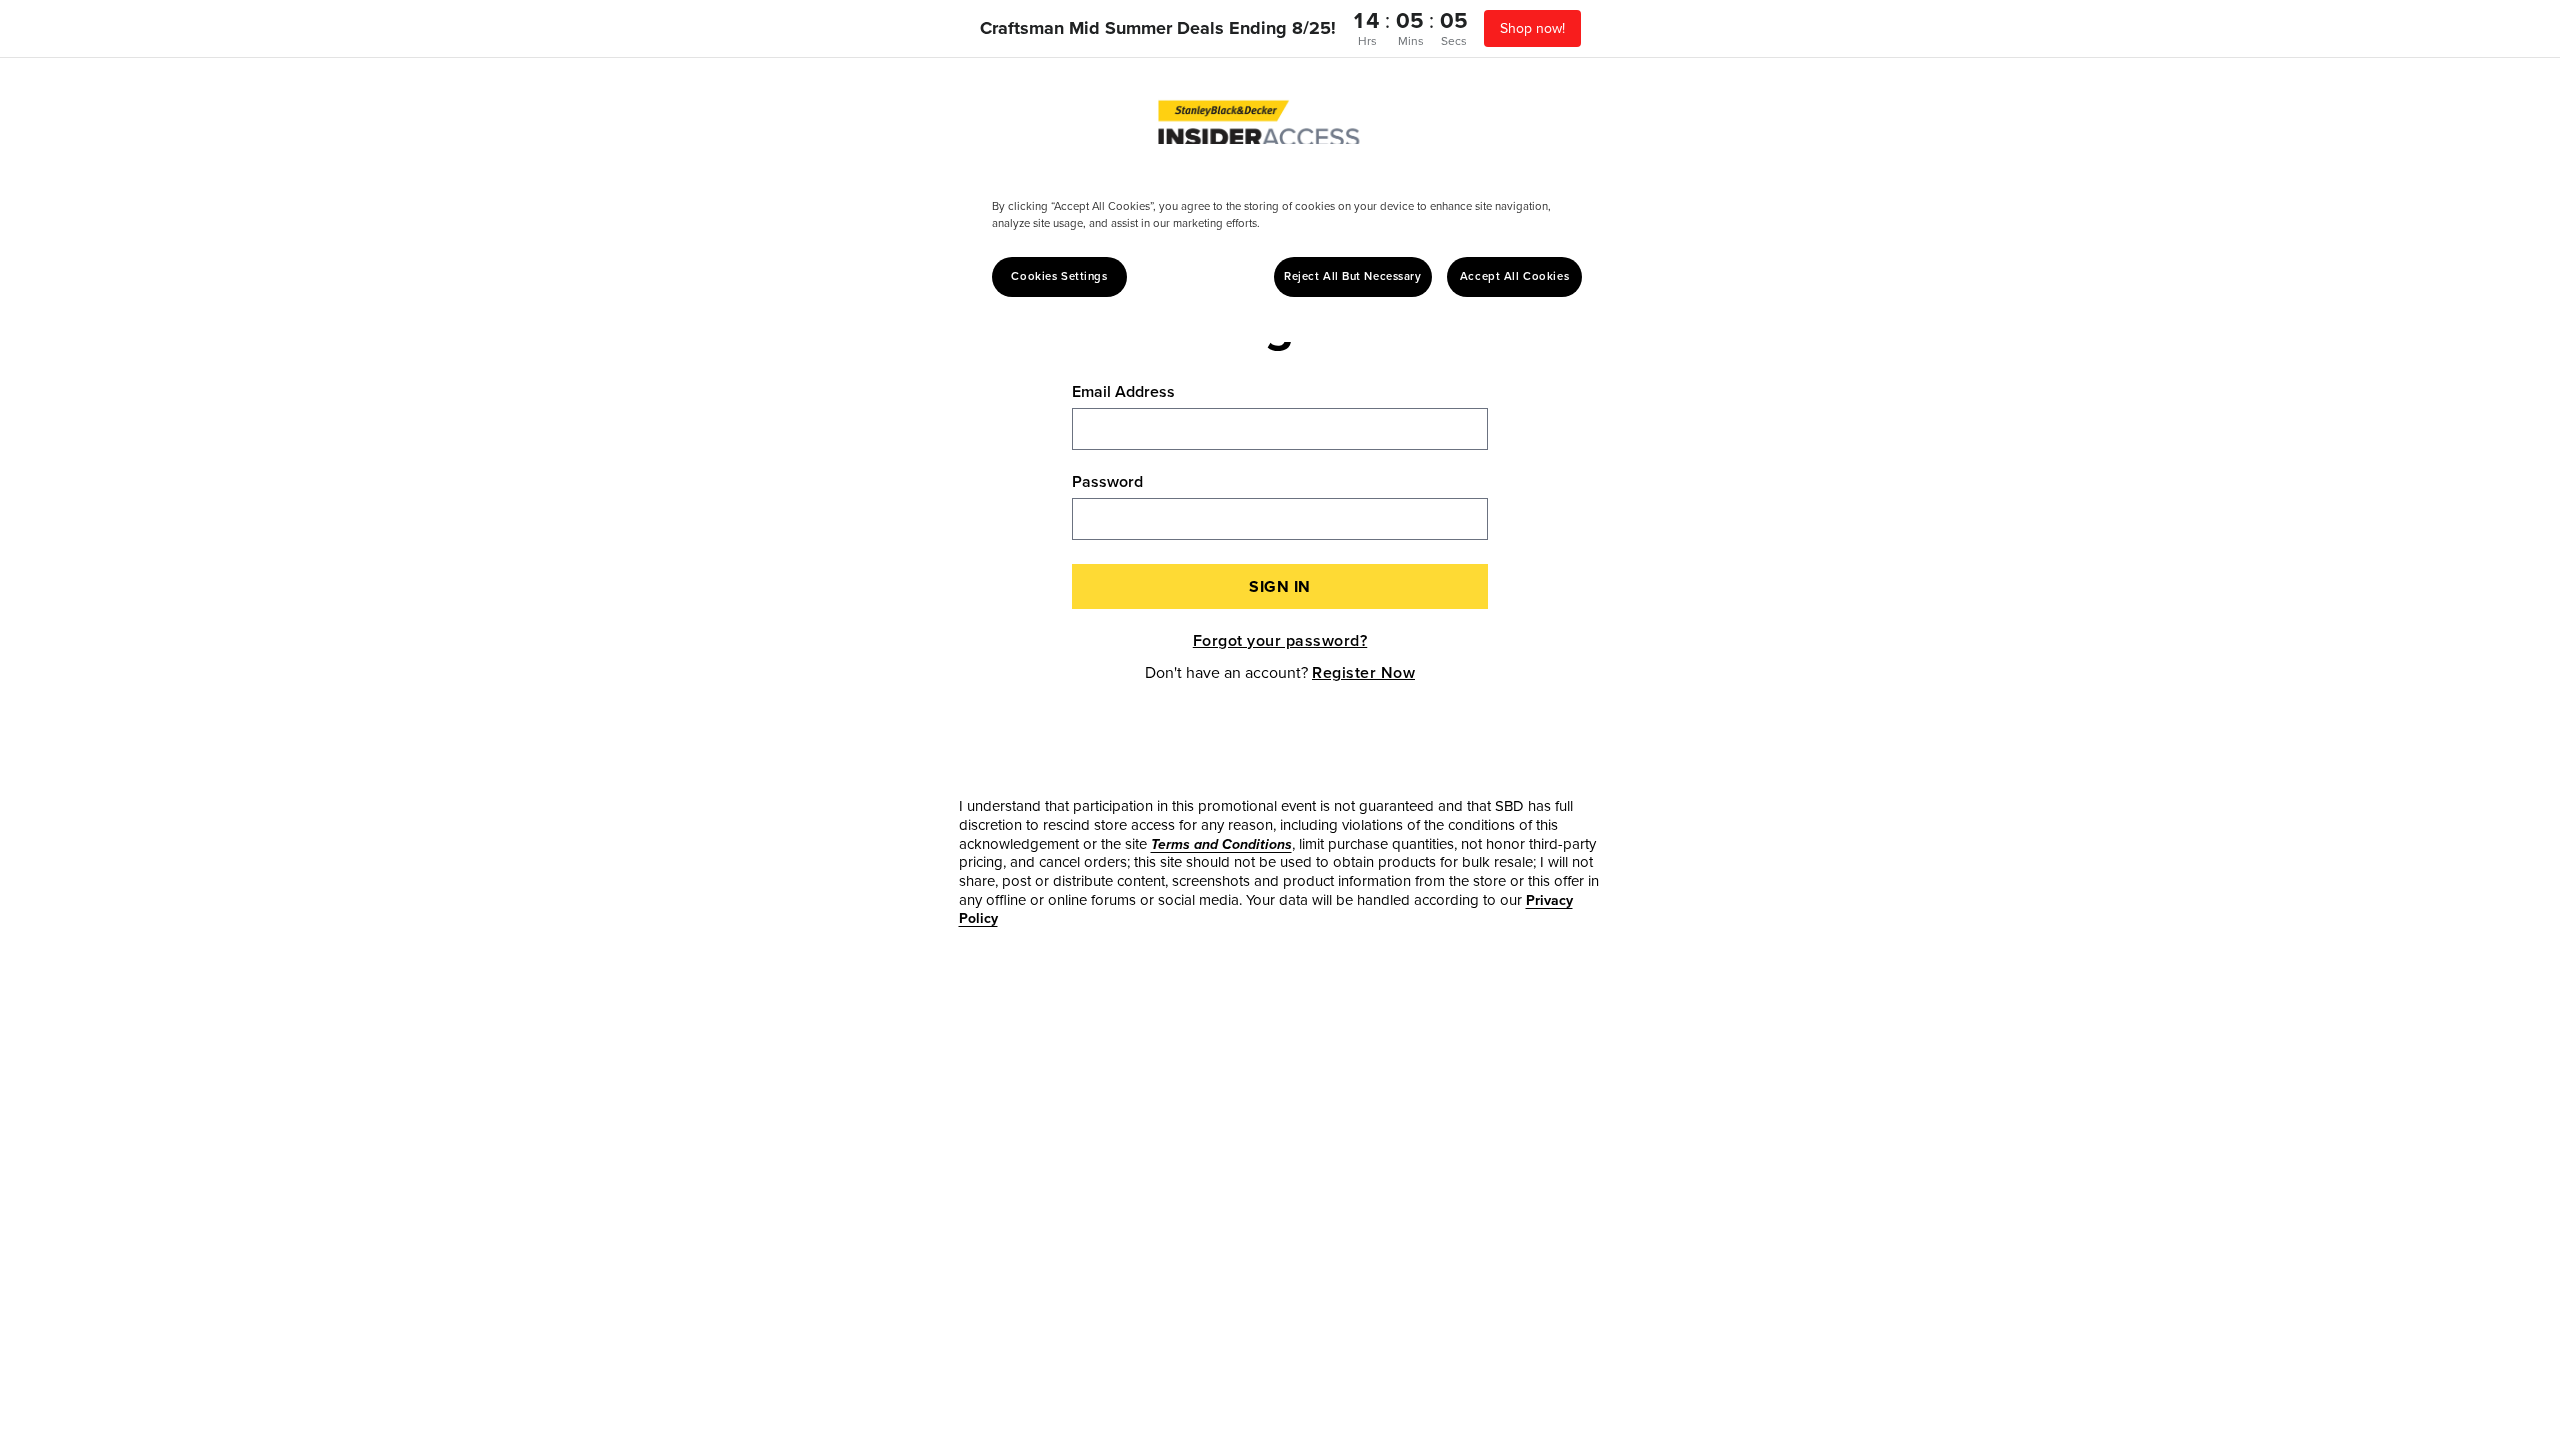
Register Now (1363, 672)
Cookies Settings (1059, 276)
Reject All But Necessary (1353, 276)
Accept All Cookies (1514, 276)
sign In (1280, 586)
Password (1107, 482)
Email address (1123, 392)
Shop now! (1532, 28)
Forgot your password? (1280, 640)
